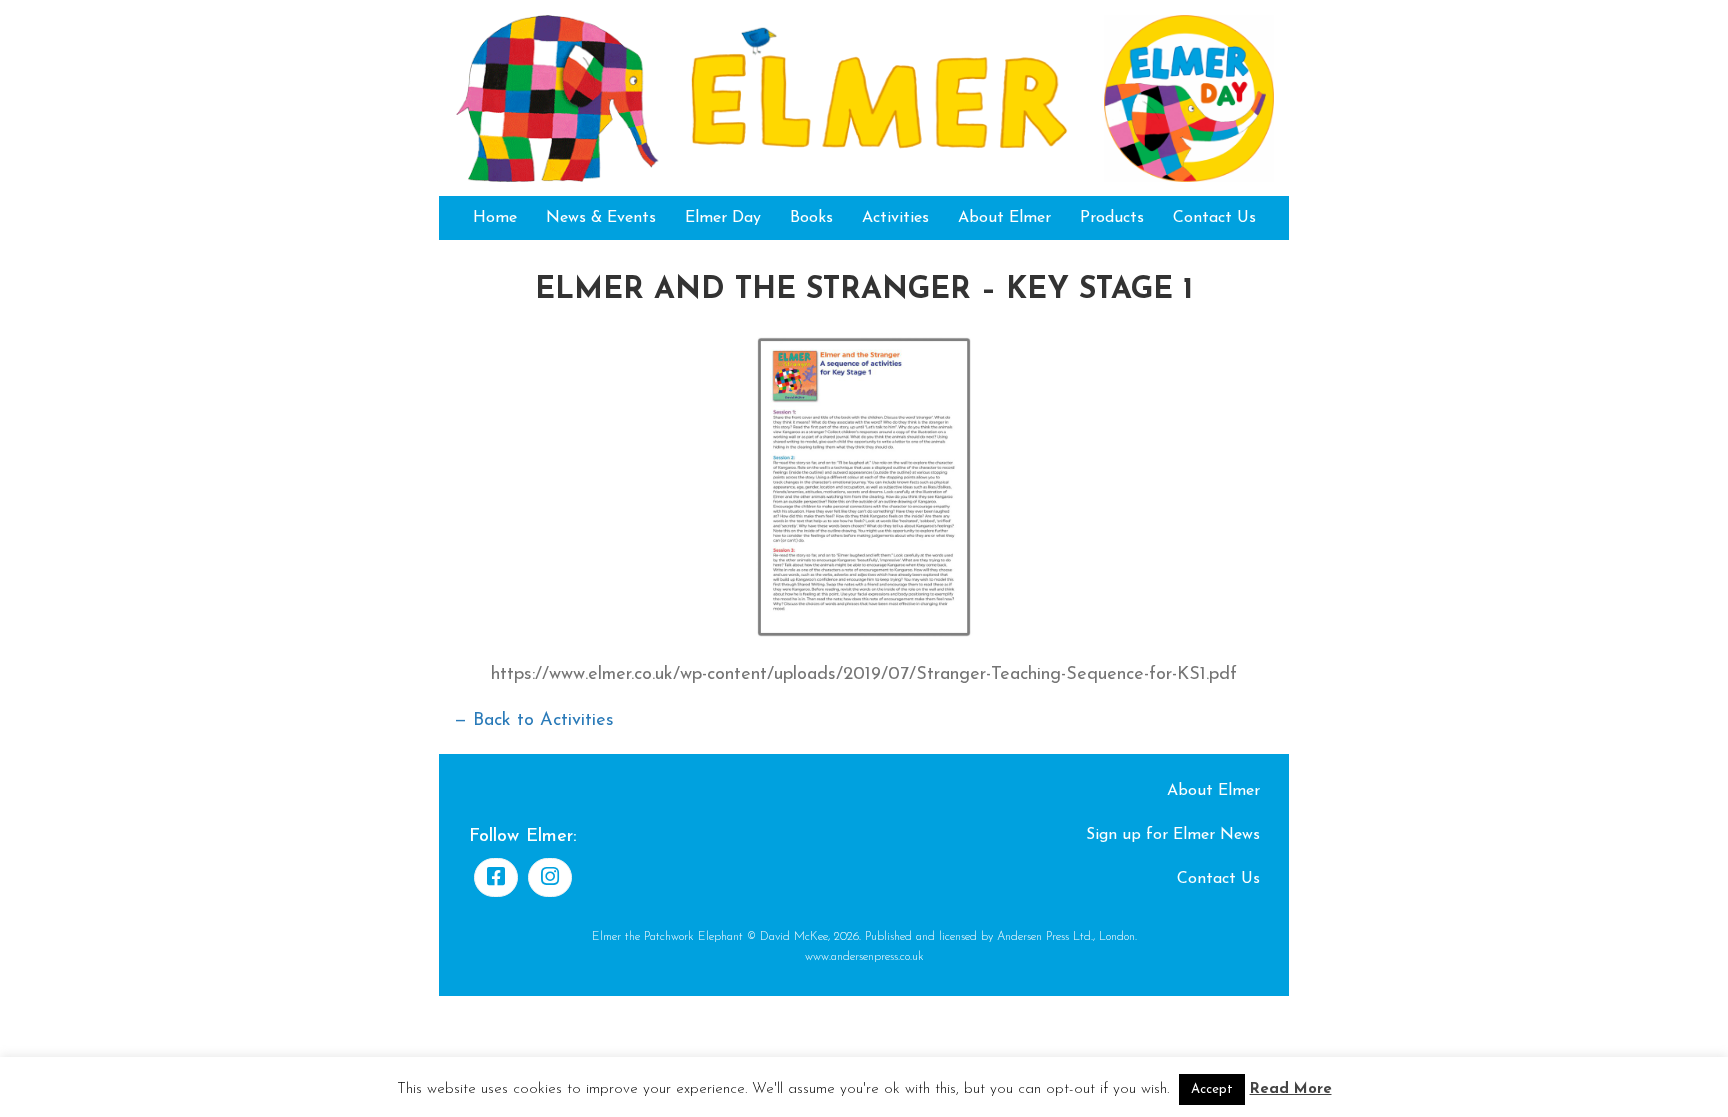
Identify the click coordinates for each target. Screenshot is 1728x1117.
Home (495, 218)
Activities (895, 218)
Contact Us (1214, 218)
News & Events (601, 218)
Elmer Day (723, 218)
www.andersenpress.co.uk (864, 957)
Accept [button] (1212, 1089)
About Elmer (1004, 218)
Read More (1291, 1089)
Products (1112, 218)
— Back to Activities (534, 721)
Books (811, 218)
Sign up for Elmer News (1173, 835)
